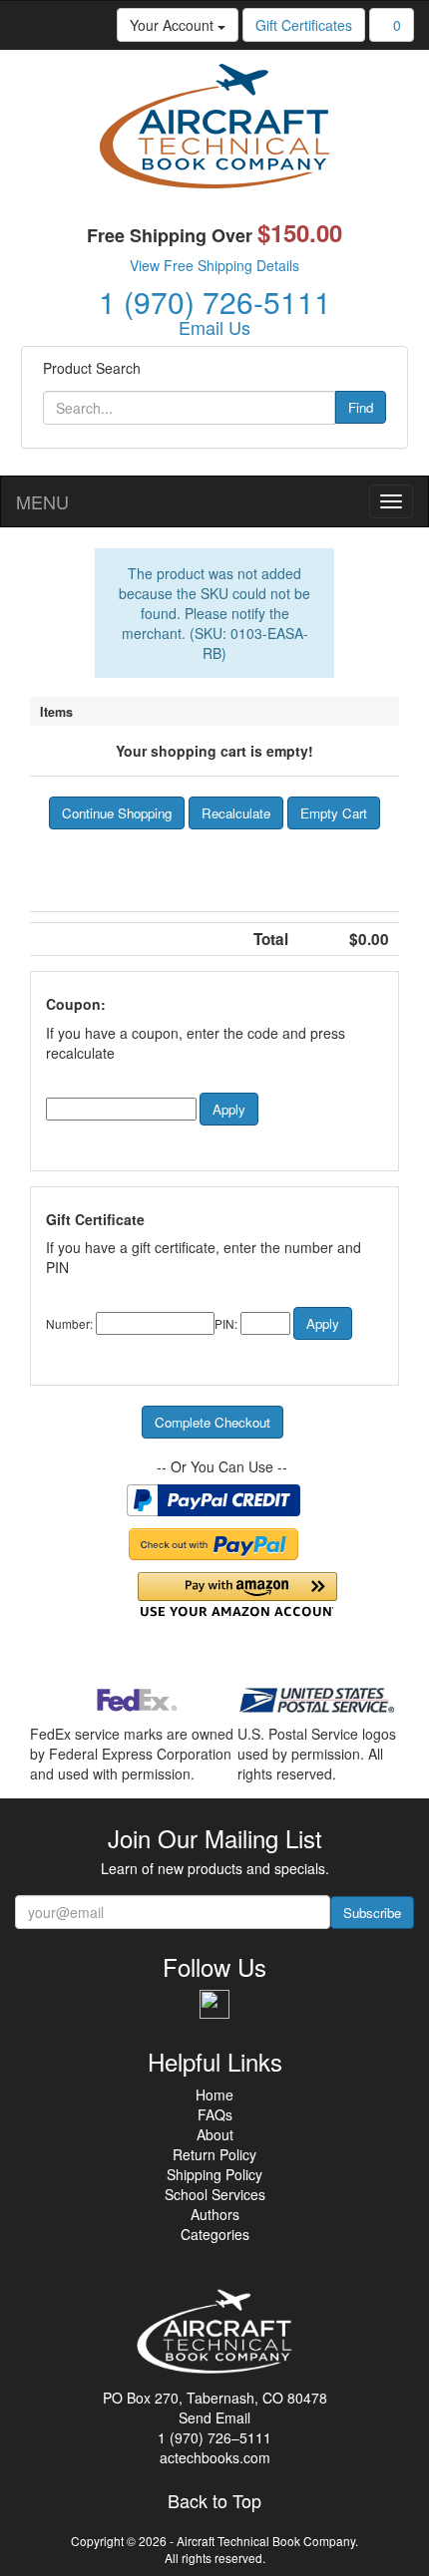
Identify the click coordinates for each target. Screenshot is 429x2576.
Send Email (214, 2417)
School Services (215, 2194)
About (215, 2134)
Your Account (174, 25)
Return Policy (214, 2154)
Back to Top (214, 2501)
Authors (215, 2214)
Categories (215, 2234)
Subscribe (372, 1913)
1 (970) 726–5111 (214, 2437)
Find (361, 407)
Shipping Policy (214, 2174)
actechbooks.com (215, 2457)
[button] (117, 813)
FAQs (215, 2114)
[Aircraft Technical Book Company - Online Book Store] (214, 132)
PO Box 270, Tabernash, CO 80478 (215, 2398)
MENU (42, 501)
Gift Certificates (304, 25)
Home (214, 2094)
